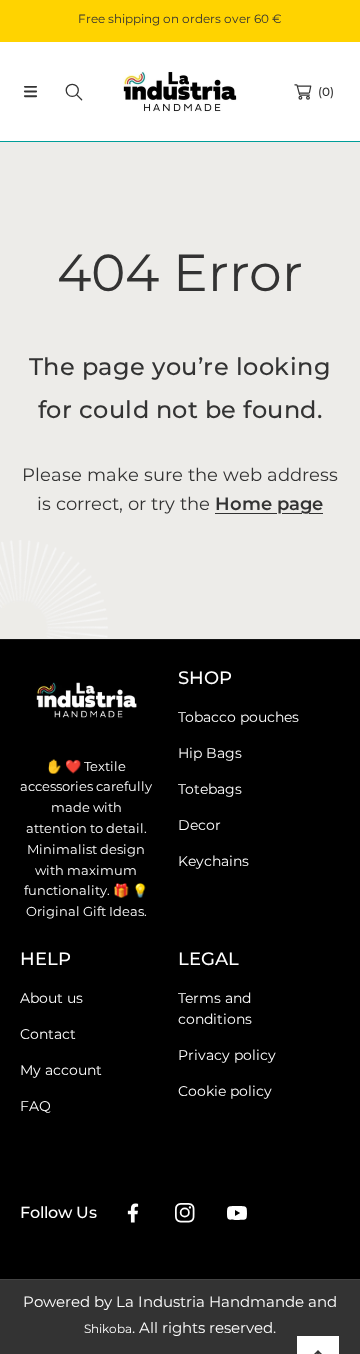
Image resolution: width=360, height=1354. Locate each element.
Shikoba (108, 1328)
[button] (30, 92)
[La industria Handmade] (180, 91)
